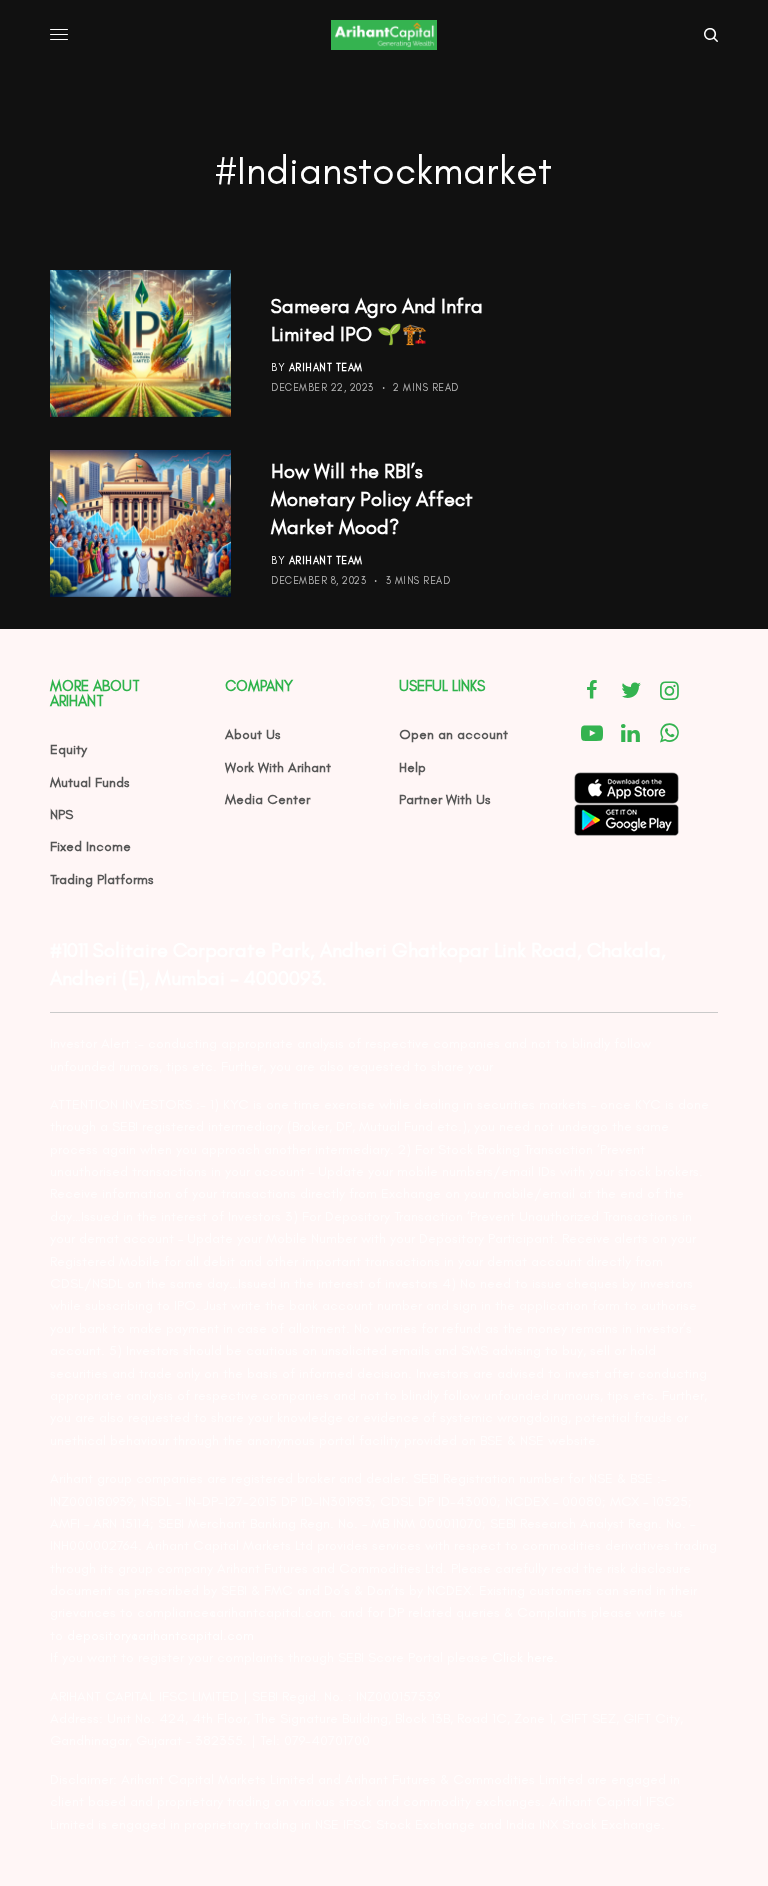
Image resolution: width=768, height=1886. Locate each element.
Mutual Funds (90, 782)
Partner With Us (445, 799)
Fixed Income (90, 846)
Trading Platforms (102, 879)
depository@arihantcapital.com (160, 1635)
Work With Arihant (278, 767)
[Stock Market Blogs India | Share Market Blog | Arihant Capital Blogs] (383, 35)
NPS (61, 814)
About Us (253, 734)
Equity (68, 749)
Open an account (453, 734)
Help (412, 767)
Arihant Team (326, 367)
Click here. (525, 1657)
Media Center (267, 799)
